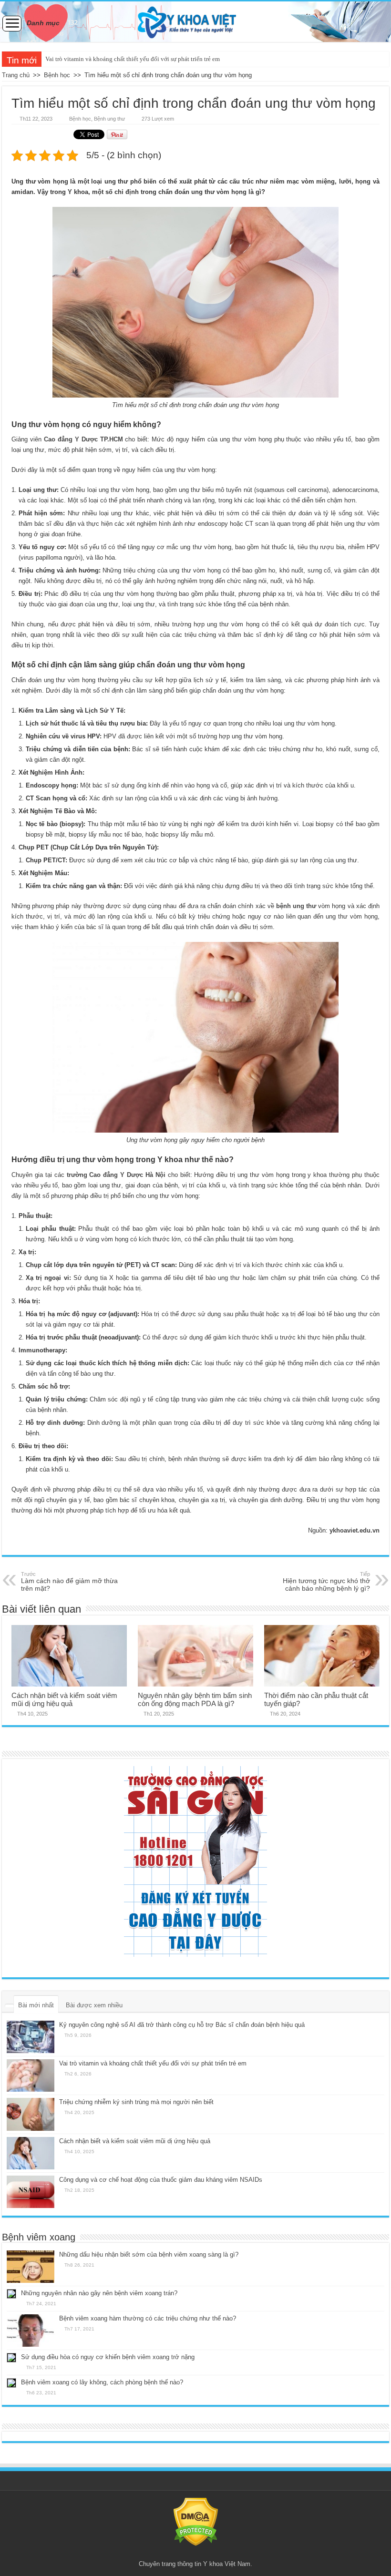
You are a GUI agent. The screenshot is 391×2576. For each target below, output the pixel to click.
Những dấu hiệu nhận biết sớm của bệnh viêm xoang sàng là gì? (149, 2254)
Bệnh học (57, 75)
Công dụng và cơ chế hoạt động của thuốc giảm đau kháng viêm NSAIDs (161, 2180)
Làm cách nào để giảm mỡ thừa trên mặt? (69, 1582)
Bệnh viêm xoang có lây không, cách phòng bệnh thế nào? (102, 2382)
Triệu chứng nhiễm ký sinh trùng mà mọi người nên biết (136, 2102)
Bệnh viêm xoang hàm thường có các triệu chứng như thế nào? (148, 2318)
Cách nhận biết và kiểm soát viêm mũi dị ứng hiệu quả (64, 1699)
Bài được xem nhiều (94, 2005)
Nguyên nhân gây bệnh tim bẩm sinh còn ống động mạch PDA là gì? (195, 1699)
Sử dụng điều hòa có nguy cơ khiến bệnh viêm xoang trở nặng (108, 2357)
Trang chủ (16, 75)
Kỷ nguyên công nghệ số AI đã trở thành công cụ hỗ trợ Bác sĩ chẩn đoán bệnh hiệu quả (182, 2025)
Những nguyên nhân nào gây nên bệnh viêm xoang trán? (99, 2293)
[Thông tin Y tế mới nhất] (195, 22)
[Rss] (196, 2553)
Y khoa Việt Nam (227, 2564)
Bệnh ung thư (109, 119)
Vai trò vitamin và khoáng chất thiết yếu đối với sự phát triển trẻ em (133, 59)
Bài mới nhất (36, 2005)
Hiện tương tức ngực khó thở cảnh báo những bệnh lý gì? (326, 1582)
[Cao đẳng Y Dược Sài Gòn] (195, 1861)
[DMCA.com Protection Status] (196, 2521)
